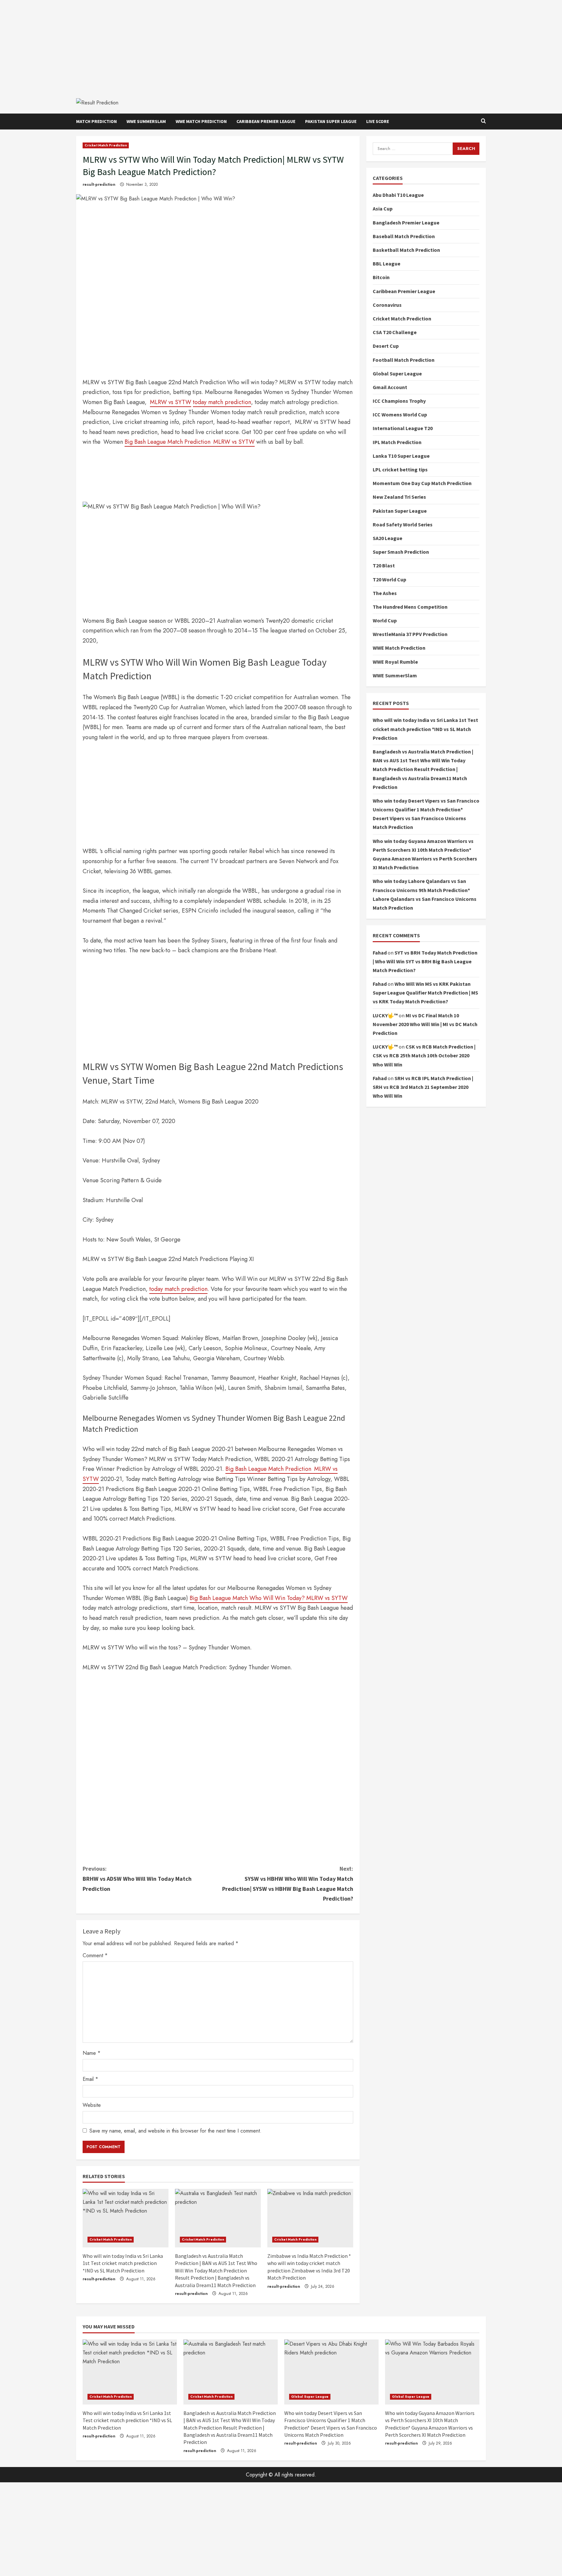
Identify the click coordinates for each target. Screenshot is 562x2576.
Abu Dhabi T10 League (398, 195)
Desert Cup (386, 346)
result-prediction (99, 184)
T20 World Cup (389, 579)
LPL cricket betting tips (400, 469)
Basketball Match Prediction (406, 250)
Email (90, 2079)
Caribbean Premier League (266, 121)
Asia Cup (383, 209)
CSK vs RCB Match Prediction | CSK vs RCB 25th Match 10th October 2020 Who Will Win (424, 1055)
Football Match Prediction (404, 360)
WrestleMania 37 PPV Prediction (410, 634)
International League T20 (403, 428)
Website (92, 2105)
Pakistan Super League (331, 121)
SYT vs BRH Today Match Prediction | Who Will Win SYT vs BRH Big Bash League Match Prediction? (425, 961)
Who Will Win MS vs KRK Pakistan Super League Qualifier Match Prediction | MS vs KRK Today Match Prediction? (425, 993)
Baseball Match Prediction (404, 236)
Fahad (380, 953)
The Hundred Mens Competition (410, 607)
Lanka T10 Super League (401, 456)
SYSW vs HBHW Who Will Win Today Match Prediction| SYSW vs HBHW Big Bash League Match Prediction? (288, 1884)
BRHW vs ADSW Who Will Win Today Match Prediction (137, 1878)
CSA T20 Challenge (395, 332)
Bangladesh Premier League (406, 223)
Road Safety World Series (403, 524)
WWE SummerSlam (146, 121)
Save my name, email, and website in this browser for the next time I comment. (175, 2131)
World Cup (385, 620)
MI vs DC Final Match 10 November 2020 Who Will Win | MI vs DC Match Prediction (425, 1024)
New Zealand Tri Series (399, 497)
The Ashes (385, 593)
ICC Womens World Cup (400, 414)
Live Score (378, 121)
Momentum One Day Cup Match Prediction (422, 483)
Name (92, 2053)
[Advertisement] (281, 46)
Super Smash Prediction (401, 552)
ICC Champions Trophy (399, 401)
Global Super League (397, 373)
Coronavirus (387, 305)
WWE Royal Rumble (395, 662)
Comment (95, 1955)
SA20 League (388, 538)
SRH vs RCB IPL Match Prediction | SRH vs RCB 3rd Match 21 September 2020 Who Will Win (423, 1087)
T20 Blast (384, 565)
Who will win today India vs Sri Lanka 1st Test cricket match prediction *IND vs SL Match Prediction (123, 2263)
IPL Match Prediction (397, 442)
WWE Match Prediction (201, 121)
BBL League (387, 264)
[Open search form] (483, 121)
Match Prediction (96, 121)
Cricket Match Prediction (106, 145)
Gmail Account (390, 387)
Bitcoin (381, 277)
